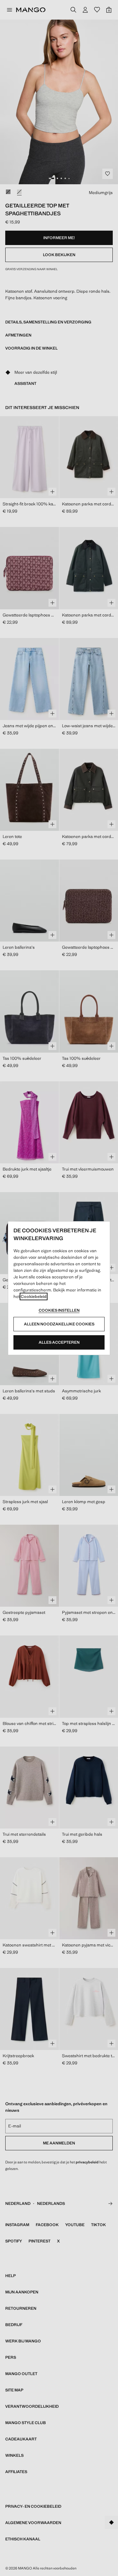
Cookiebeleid (34, 1296)
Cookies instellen (59, 1310)
